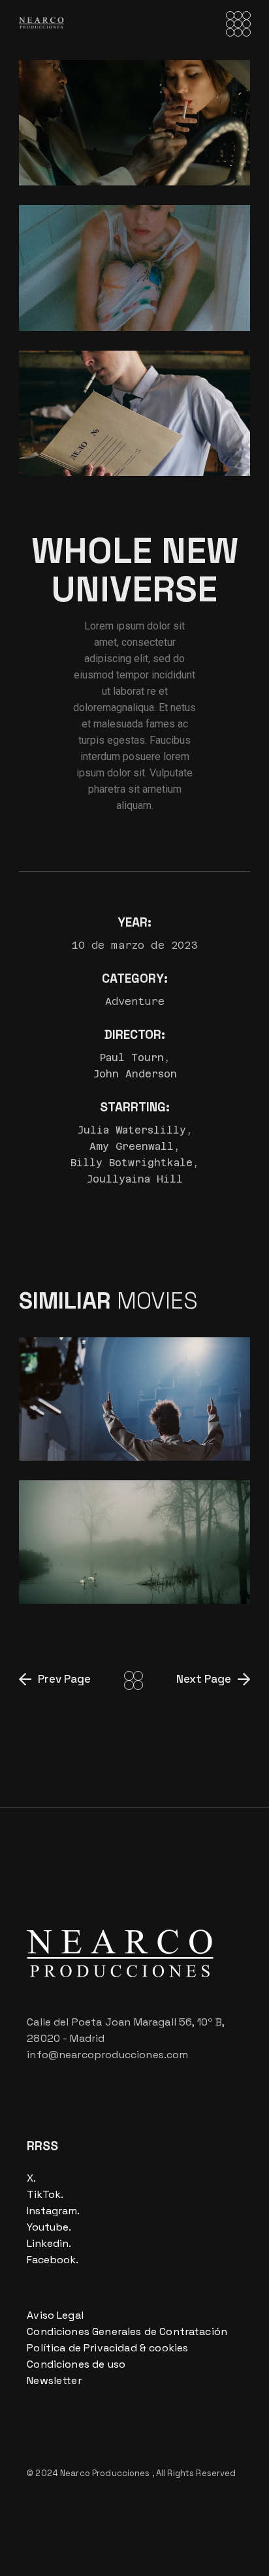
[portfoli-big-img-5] (134, 268)
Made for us (85, 1577)
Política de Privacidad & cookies (107, 2348)
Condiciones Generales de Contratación (127, 2331)
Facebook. (53, 2260)
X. (31, 2178)
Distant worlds (99, 1434)
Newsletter (54, 2380)
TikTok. (45, 2194)
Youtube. (49, 2227)
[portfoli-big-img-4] (134, 123)
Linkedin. (49, 2243)
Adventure (135, 1001)
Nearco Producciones (106, 2473)
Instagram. (53, 2211)
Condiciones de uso (76, 2364)
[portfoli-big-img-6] (134, 413)
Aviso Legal (55, 2315)
